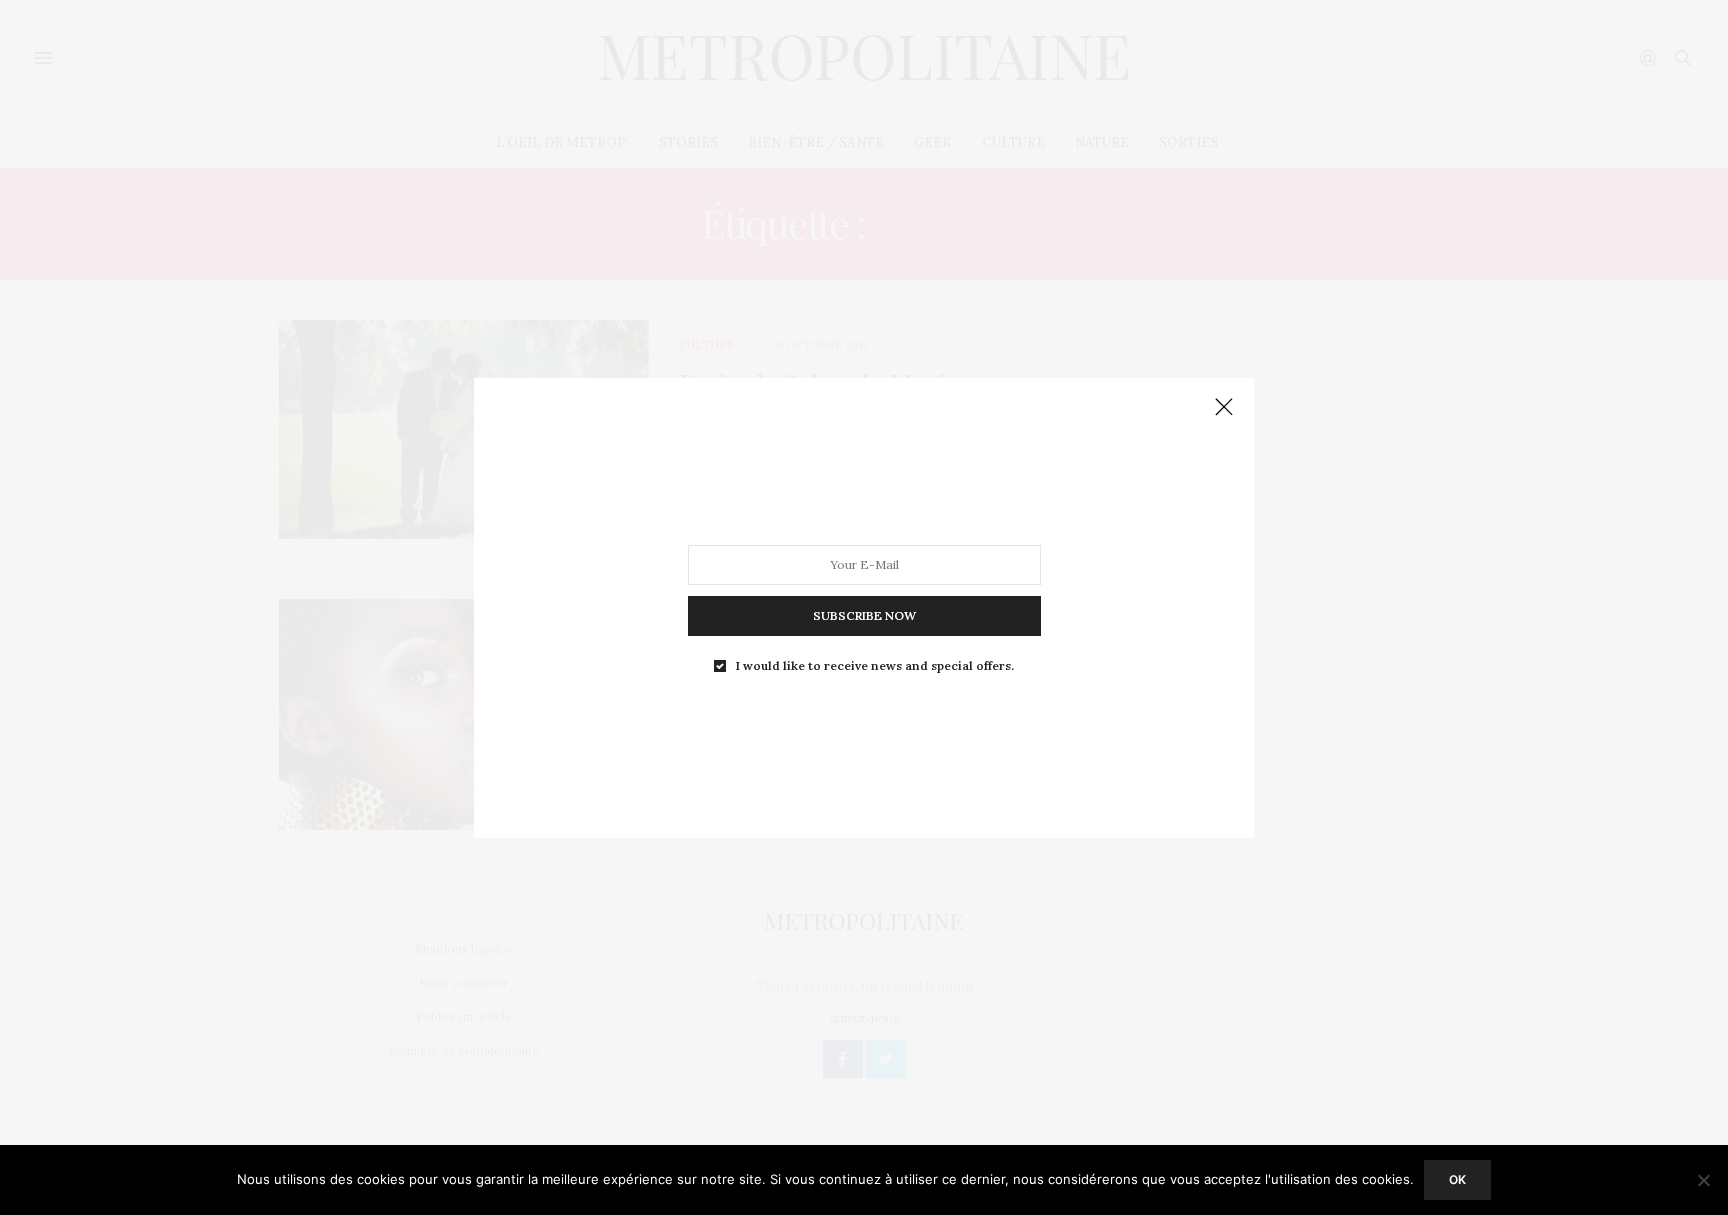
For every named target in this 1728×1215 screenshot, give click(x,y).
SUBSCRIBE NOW (864, 614)
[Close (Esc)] (1224, 408)
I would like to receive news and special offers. (875, 665)
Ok (1457, 1179)
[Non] (1703, 1180)
